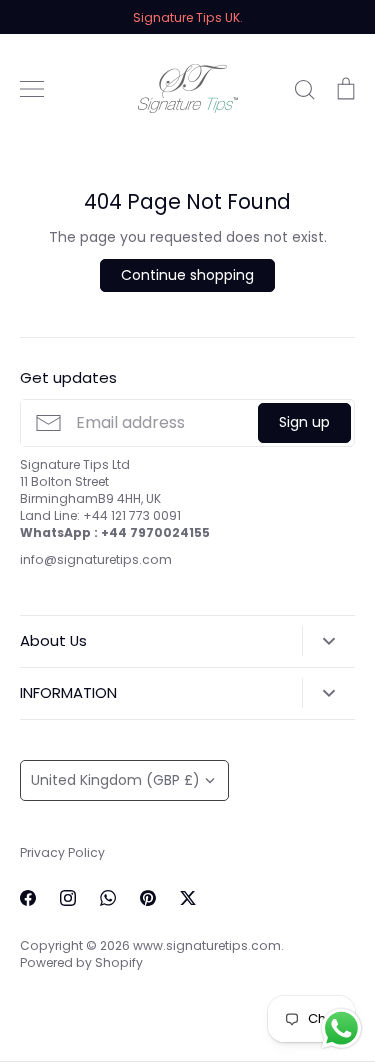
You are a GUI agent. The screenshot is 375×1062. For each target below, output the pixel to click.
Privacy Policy (62, 852)
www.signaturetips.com (207, 945)
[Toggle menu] (32, 89)
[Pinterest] (148, 898)
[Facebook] (28, 898)
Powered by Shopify (81, 962)
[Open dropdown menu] (328, 641)
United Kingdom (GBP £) (115, 780)
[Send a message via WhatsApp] (341, 1028)
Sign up (304, 422)
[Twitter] (188, 898)
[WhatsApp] (108, 898)
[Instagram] (68, 898)
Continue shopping (187, 275)
